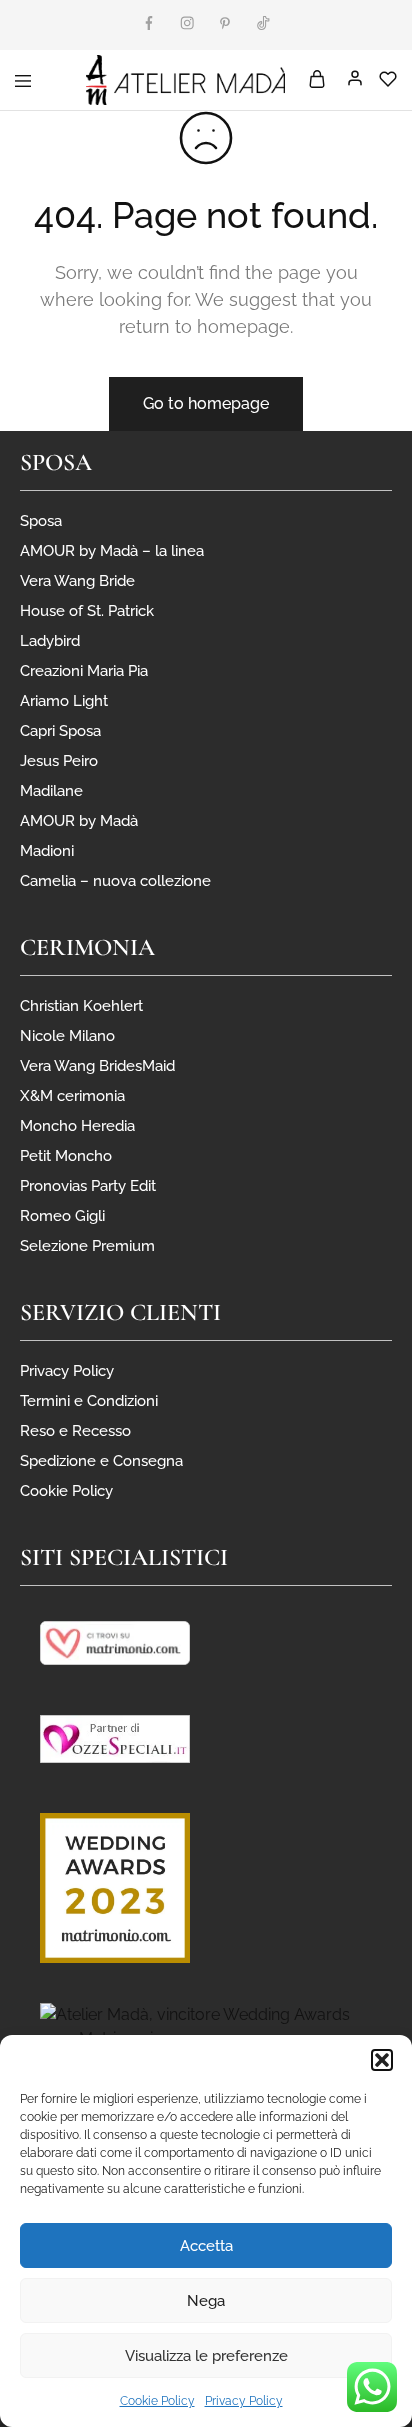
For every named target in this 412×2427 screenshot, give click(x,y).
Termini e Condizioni (89, 1401)
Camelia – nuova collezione (115, 881)
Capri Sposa (60, 731)
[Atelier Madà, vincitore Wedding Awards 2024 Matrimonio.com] (206, 2025)
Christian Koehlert (81, 1006)
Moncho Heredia (77, 1126)
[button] (382, 2060)
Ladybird (50, 641)
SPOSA (56, 462)
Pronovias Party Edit (88, 1186)
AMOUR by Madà (79, 821)
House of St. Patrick (87, 611)
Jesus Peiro (59, 761)
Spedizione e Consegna (101, 1461)
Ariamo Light (64, 701)
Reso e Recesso (75, 1431)
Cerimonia (87, 947)
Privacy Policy (244, 2401)
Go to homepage (206, 403)
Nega (206, 2301)
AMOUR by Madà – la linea (112, 551)
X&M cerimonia (72, 1096)
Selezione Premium (87, 1246)
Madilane (51, 791)
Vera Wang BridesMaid (97, 1066)
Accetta (206, 2246)
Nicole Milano (67, 1036)
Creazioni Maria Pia (84, 671)
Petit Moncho (66, 1156)
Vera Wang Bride (77, 581)
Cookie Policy (157, 2401)
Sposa (41, 521)
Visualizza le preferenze (206, 2356)
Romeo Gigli (62, 1216)
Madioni (47, 851)
